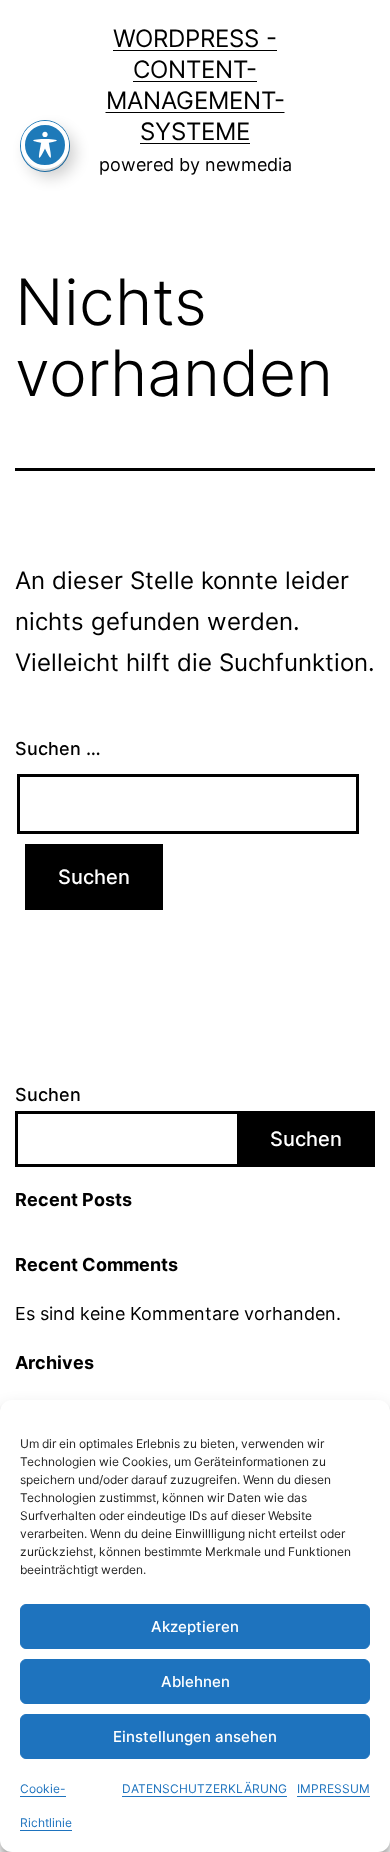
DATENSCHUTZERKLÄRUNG (204, 1788)
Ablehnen (195, 1681)
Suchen (48, 1094)
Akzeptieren (195, 1626)
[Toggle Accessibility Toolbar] (45, 145)
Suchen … (58, 748)
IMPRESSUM (333, 1788)
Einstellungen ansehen (195, 1736)
